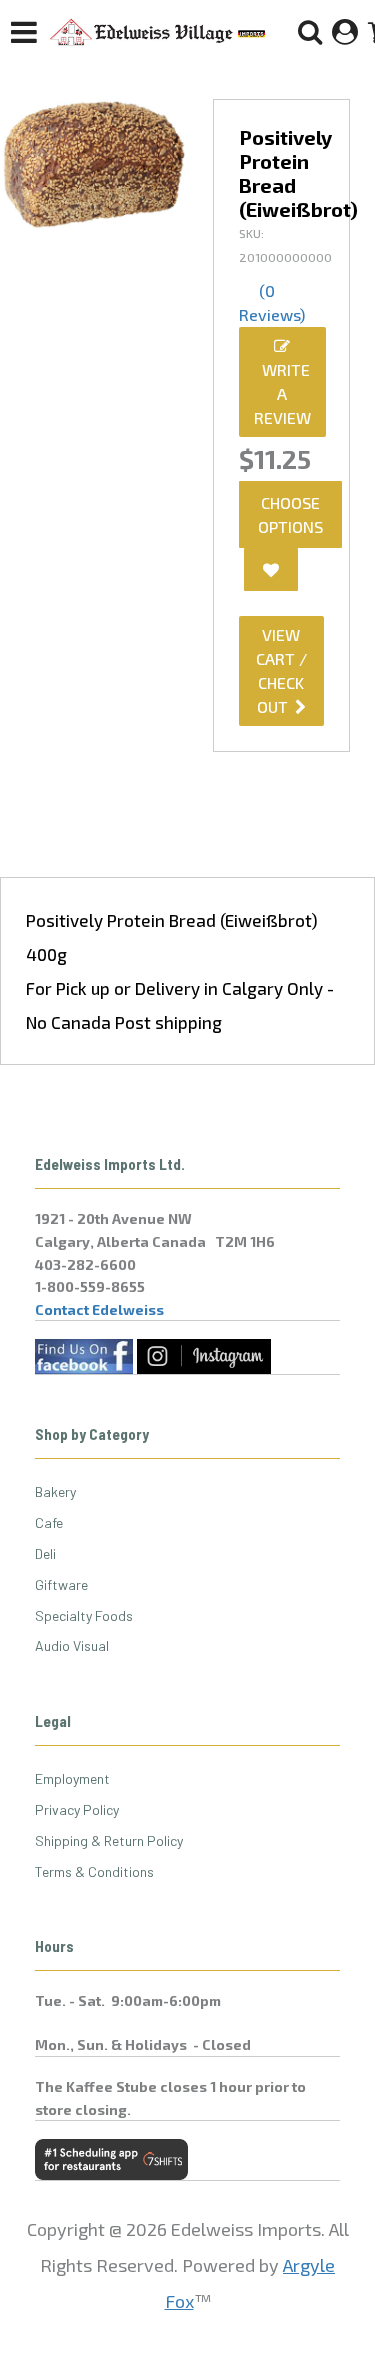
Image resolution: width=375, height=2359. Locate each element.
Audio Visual (72, 1645)
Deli (45, 1553)
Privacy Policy (77, 1809)
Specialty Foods (84, 1615)
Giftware (61, 1584)
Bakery (55, 1491)
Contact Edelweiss (99, 1309)
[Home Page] (158, 32)
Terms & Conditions (94, 1871)
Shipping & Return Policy (109, 1840)
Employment (72, 1778)
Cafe (49, 1522)
